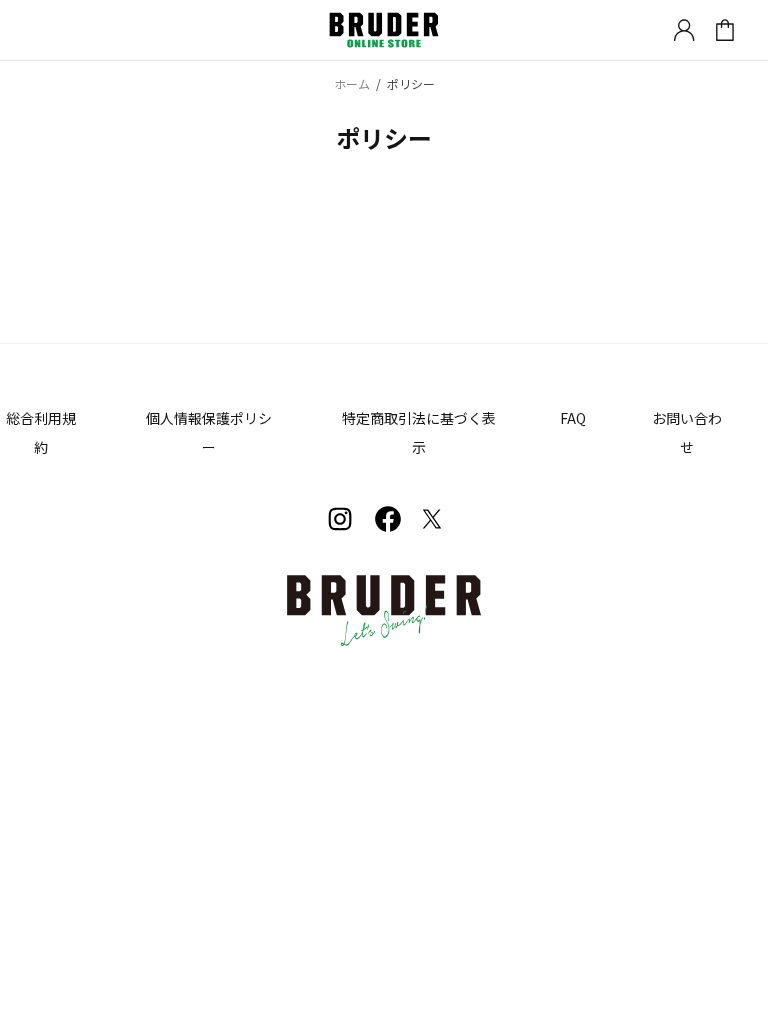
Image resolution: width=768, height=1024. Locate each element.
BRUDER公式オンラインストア (384, 30)
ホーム (352, 84)
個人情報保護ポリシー (209, 432)
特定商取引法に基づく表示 (419, 432)
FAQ (573, 418)
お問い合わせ (687, 432)
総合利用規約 (41, 432)
